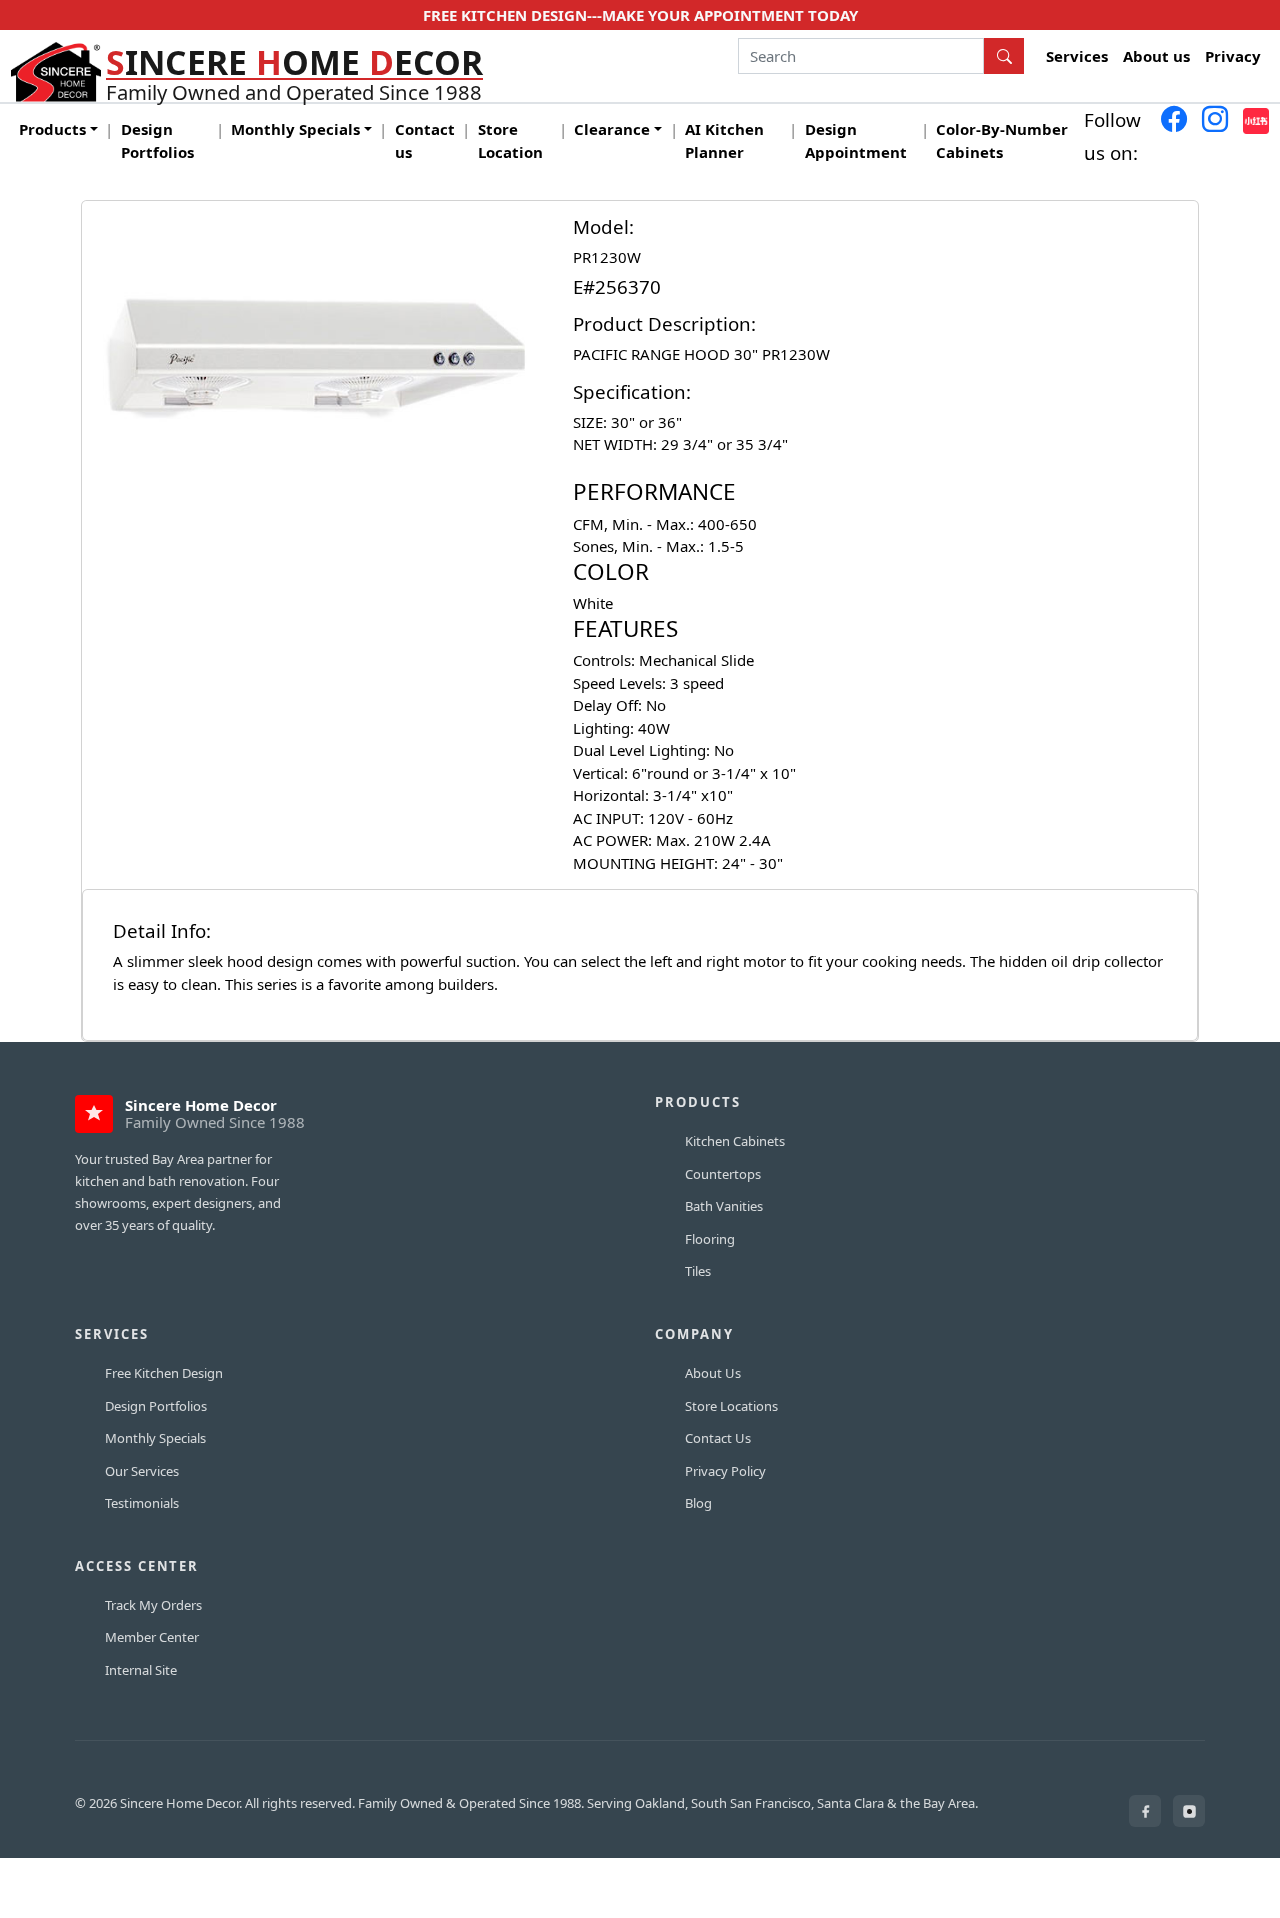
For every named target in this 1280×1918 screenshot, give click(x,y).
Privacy (1233, 56)
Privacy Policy (725, 1471)
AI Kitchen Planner (724, 140)
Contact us (425, 140)
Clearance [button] (612, 129)
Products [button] (52, 129)
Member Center (152, 1637)
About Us (713, 1373)
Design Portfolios (157, 140)
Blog (698, 1503)
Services (1077, 56)
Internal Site (141, 1670)
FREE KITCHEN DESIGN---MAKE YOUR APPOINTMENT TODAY (640, 15)
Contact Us (718, 1438)
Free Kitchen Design (164, 1373)
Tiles (698, 1271)
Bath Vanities (724, 1206)
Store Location (510, 140)
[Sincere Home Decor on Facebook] (1145, 1811)
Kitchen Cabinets (735, 1141)
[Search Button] (1004, 56)
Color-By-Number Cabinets (1002, 140)
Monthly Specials (155, 1438)
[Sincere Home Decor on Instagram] (1189, 1811)
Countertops (723, 1174)
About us (1156, 56)
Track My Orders (153, 1605)
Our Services (142, 1471)
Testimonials (142, 1503)
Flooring (710, 1239)
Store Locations (731, 1406)
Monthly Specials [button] (295, 129)
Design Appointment (856, 140)
